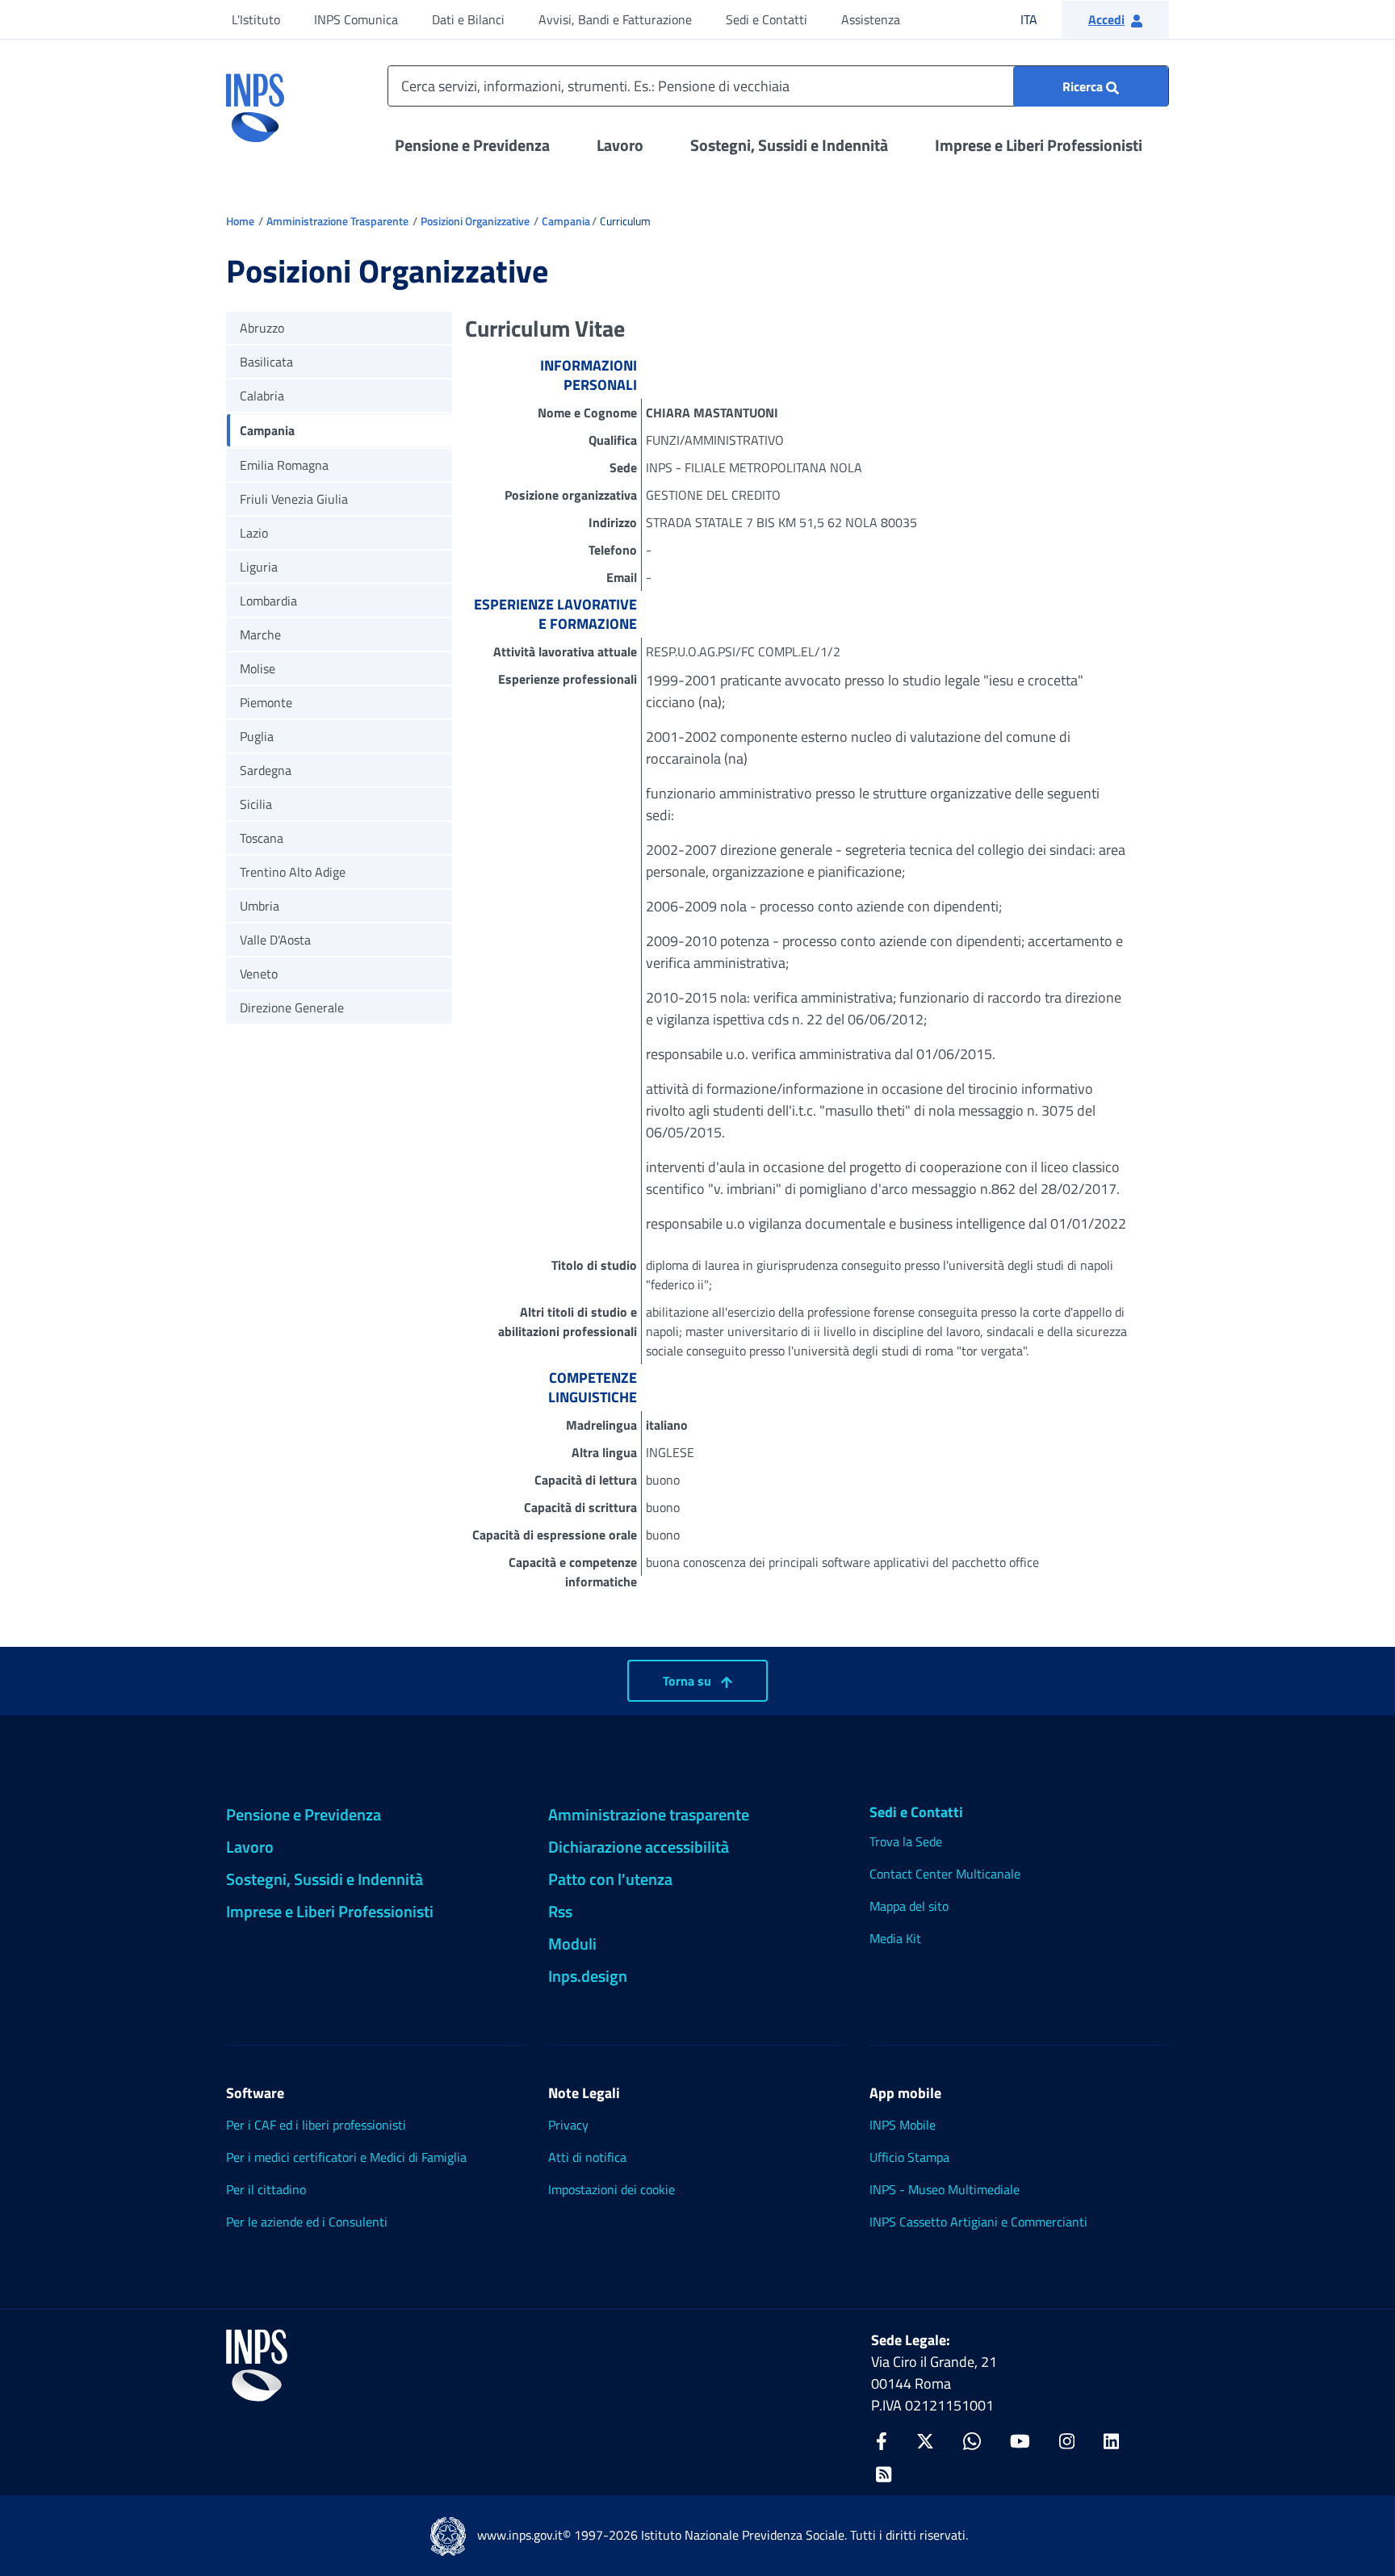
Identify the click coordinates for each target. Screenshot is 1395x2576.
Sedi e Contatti (767, 19)
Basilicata (266, 362)
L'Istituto (256, 19)
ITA (1039, 19)
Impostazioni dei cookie (612, 2189)
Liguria (259, 567)
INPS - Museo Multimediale (945, 2189)
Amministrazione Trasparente (337, 221)
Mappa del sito (909, 1906)
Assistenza (871, 19)
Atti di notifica (587, 2157)
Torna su (689, 1681)
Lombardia (268, 601)
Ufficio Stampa (909, 2157)
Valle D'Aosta (275, 940)
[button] (1115, 19)
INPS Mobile (903, 2125)
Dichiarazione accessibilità (639, 1847)
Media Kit (895, 1938)
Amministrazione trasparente (649, 1814)
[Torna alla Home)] (257, 2365)
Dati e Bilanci (468, 19)
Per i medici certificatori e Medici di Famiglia (346, 2157)
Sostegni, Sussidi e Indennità (789, 145)
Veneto (259, 974)
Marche (260, 635)
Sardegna (266, 770)
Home (240, 221)
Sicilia (256, 804)
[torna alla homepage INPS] (255, 102)
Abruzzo (262, 328)
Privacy (568, 2125)
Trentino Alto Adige (293, 872)
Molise (258, 668)
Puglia (257, 736)
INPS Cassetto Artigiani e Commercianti (978, 2222)
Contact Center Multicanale (945, 1874)
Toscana (262, 838)
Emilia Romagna (284, 465)
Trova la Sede (906, 1841)
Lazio (254, 533)
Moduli (572, 1944)
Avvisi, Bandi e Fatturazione (615, 19)
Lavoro (620, 145)
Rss (560, 1911)
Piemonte (266, 702)
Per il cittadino (266, 2189)
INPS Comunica (356, 19)
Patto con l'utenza (610, 1879)
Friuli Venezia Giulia (294, 499)
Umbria (260, 906)
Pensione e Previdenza (472, 145)
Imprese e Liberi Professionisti (1039, 145)
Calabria (262, 396)
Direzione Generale (292, 1007)
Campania (566, 221)
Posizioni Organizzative (475, 221)
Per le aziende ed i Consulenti (307, 2222)
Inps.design (588, 1976)
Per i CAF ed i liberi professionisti (316, 2125)
